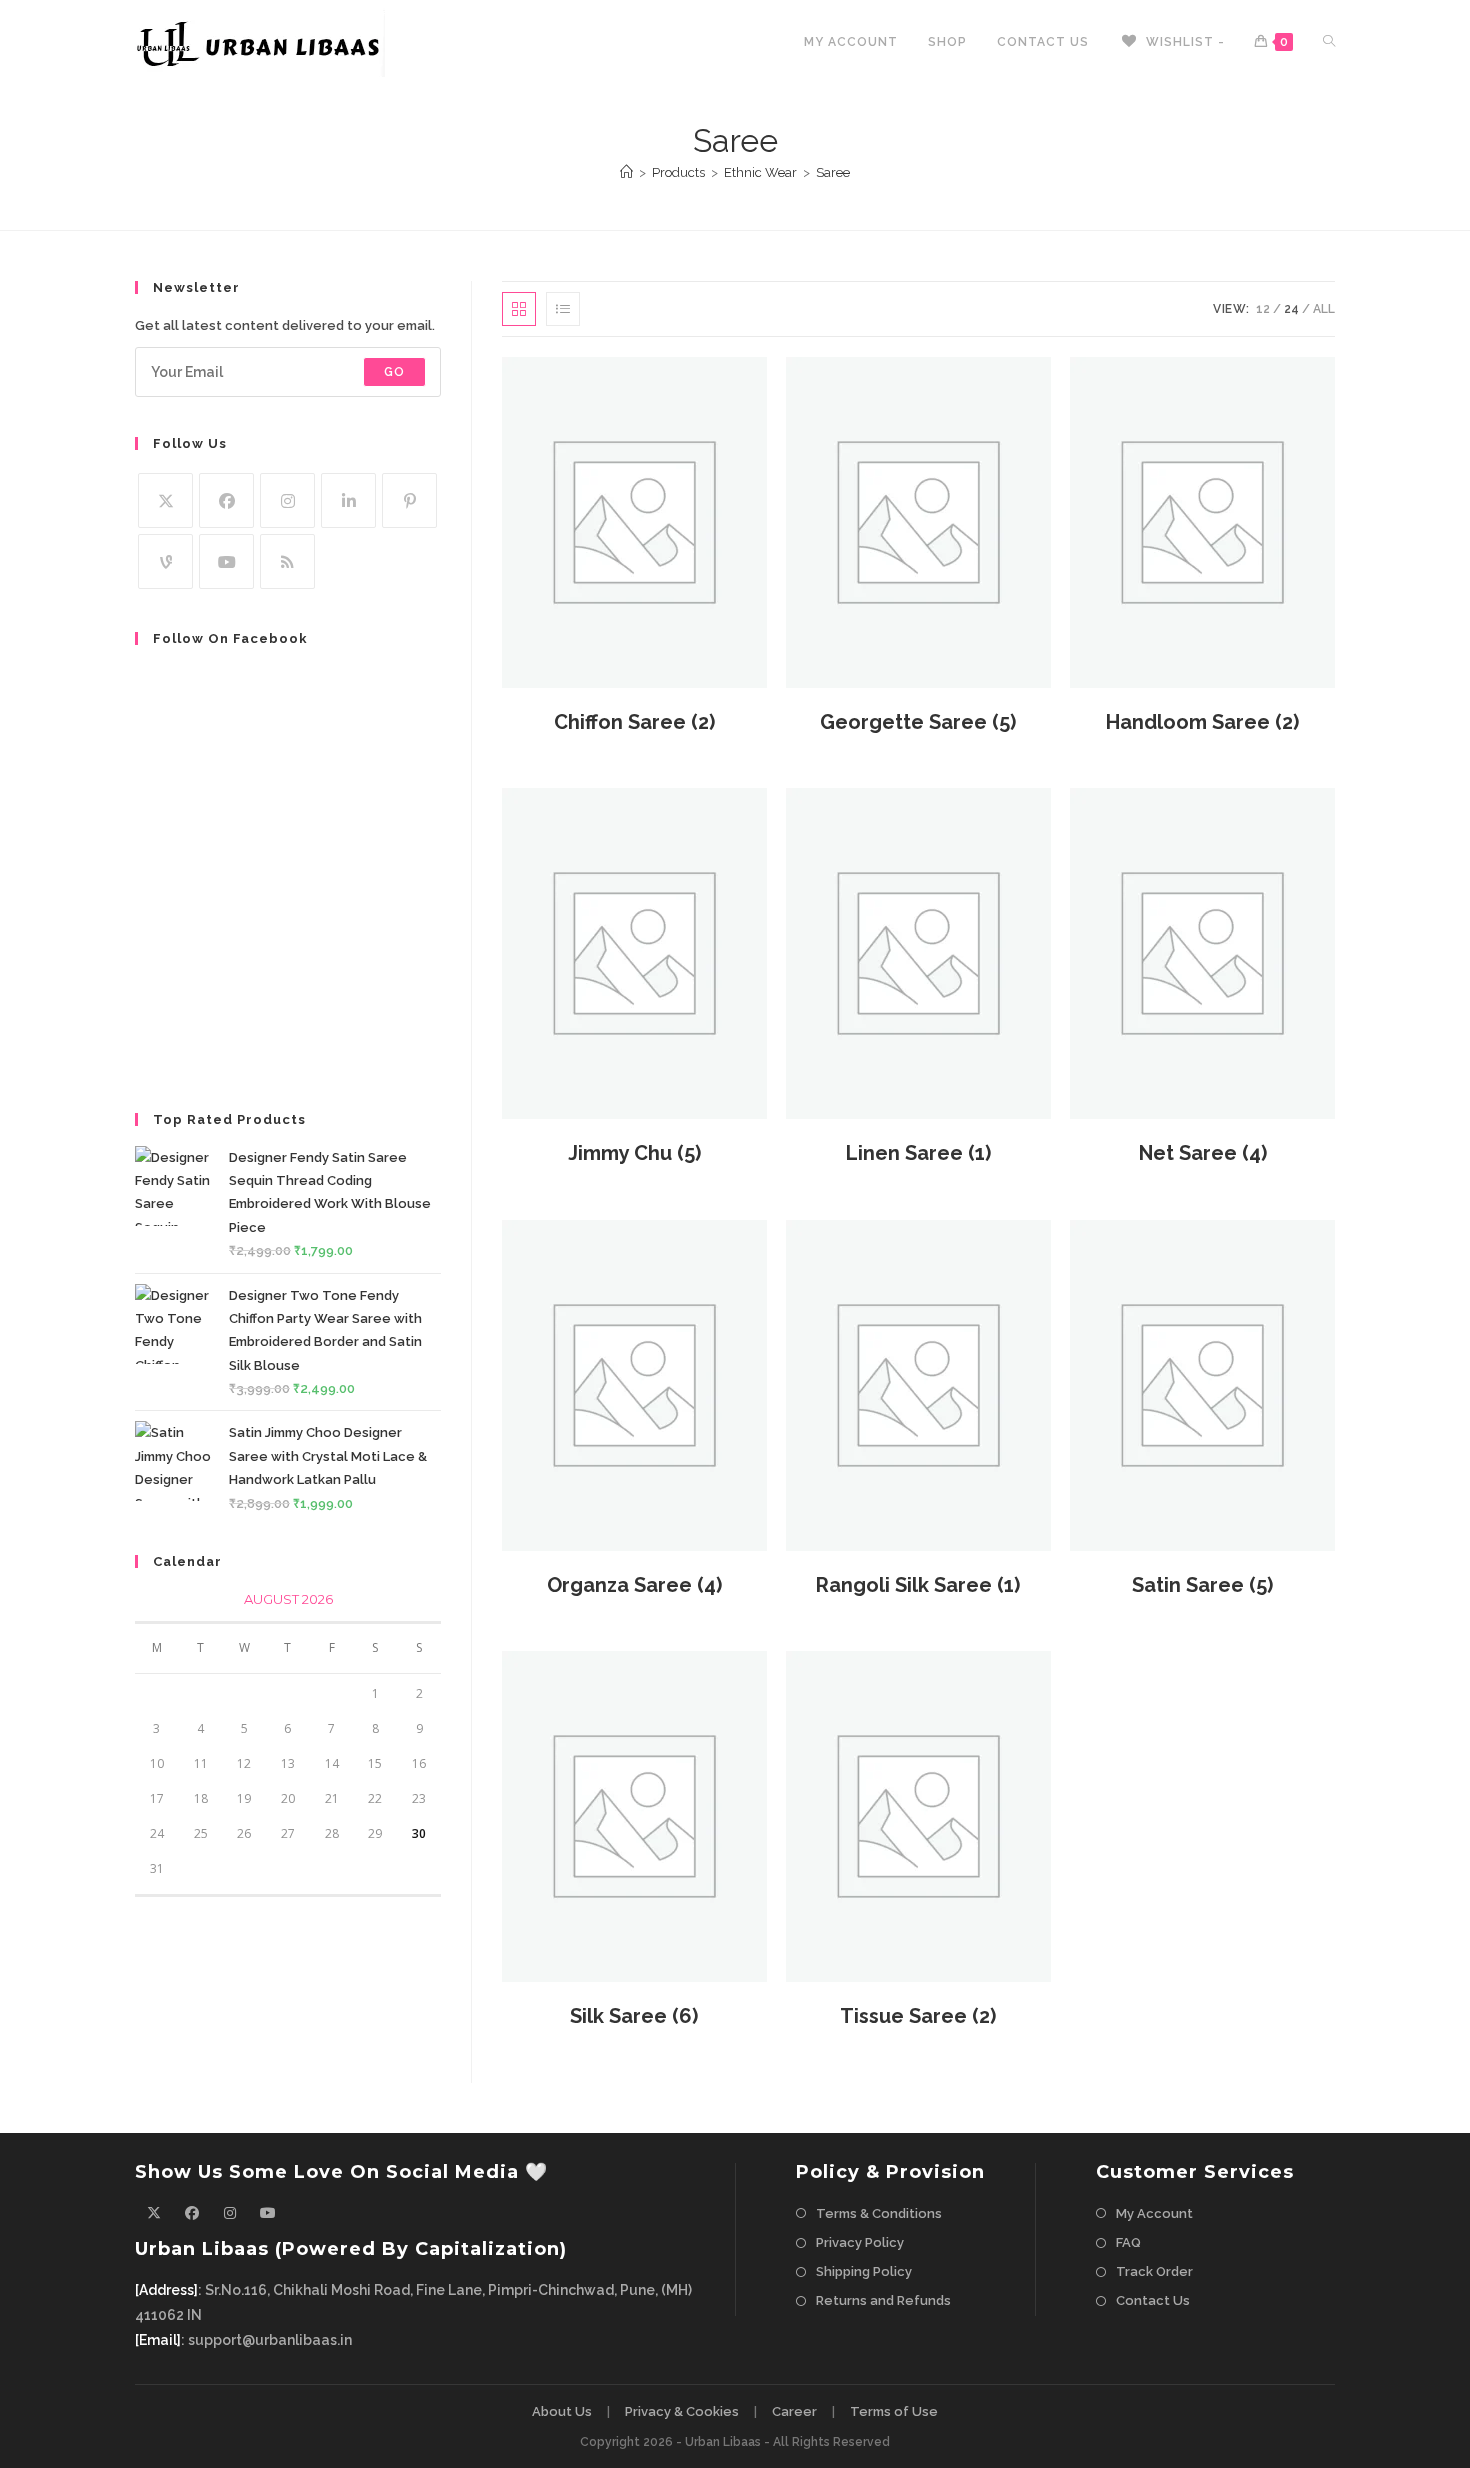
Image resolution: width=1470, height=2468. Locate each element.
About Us (562, 2411)
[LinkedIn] (348, 500)
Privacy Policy (860, 2242)
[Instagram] (287, 500)
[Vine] (165, 561)
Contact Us (1153, 2300)
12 (1263, 309)
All (1324, 309)
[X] (165, 500)
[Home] (626, 172)
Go (394, 372)
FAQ (1128, 2242)
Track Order (1154, 2271)
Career (794, 2411)
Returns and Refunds (883, 2300)
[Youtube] (226, 561)
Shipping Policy (864, 2271)
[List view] (563, 309)
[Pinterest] (409, 500)
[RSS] (287, 561)
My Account (1154, 2213)
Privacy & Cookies (682, 2411)
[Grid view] (519, 309)
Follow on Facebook (230, 638)
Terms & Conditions (879, 2213)
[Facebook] (226, 500)
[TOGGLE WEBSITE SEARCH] (1329, 42)
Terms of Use (894, 2411)
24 (1291, 309)
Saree (833, 172)
